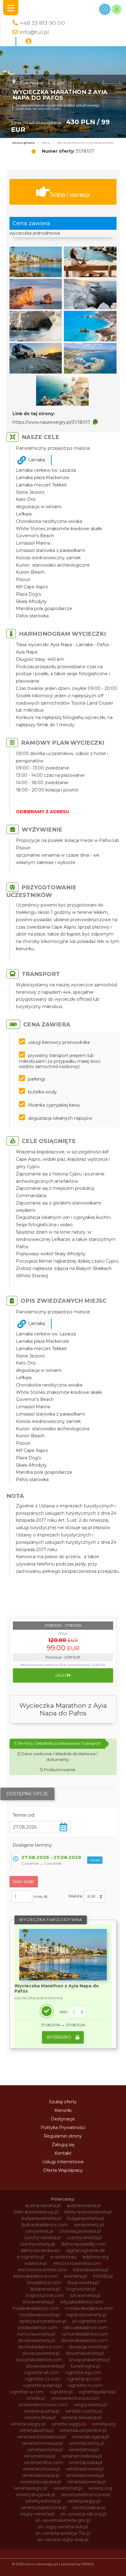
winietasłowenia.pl (87, 2482)
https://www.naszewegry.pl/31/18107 (51, 422)
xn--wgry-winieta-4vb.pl (63, 2527)
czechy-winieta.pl (42, 2238)
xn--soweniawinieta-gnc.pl (63, 2520)
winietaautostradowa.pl (42, 2437)
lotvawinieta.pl (85, 2295)
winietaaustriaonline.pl (83, 2430)
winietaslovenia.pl (85, 2469)
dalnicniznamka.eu (40, 2250)
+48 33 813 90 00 (42, 23)
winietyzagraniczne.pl (44, 2507)
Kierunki (63, 2110)
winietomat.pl (68, 2488)
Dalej (61, 1675)
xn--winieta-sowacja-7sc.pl (63, 2533)
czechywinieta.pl (84, 2238)
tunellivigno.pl (85, 2366)
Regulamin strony (63, 2136)
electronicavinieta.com (77, 2263)
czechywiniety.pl (37, 2244)
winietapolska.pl (85, 2462)
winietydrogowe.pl (35, 2495)
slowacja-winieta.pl (88, 2347)
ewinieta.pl (76, 2276)
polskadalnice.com (38, 2328)
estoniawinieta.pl (91, 2270)
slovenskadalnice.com (84, 2340)
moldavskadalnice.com (89, 2308)
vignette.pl (61, 2392)
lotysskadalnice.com (82, 2302)
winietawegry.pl (30, 2488)
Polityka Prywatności (63, 2127)
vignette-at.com (42, 2373)
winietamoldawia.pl (82, 2456)
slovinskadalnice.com (40, 2347)
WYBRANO (59, 2037)
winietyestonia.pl (43, 2501)
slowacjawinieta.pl (41, 2353)
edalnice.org (96, 2257)
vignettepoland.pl (97, 2392)
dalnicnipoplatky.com (84, 2244)
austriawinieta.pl (84, 2206)
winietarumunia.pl (41, 2469)
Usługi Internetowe (63, 2162)
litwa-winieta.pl (83, 2283)
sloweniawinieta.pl (85, 2353)
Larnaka (37, 460)
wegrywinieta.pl (90, 2405)
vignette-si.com (27, 2392)
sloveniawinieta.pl (37, 2340)
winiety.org (100, 2488)
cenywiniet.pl (39, 2231)
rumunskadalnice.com (85, 2334)
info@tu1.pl (34, 32)
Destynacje (63, 2119)
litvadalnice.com (44, 2283)
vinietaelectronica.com (75, 2398)
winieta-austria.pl (42, 2411)
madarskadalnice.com (35, 2308)
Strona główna (23, 143)
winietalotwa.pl (40, 2456)
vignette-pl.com (84, 2379)
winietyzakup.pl (89, 2507)
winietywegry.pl (84, 2501)
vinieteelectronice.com (43, 2405)
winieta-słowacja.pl (82, 2418)
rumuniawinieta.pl (36, 2334)
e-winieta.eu (63, 2257)
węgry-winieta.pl (37, 2514)
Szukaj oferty (63, 2102)
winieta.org (104, 2424)
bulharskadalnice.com (45, 2225)
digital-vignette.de (86, 2250)
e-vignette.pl (31, 2257)
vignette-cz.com (43, 2379)
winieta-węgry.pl (69, 2424)
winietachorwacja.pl (42, 2443)
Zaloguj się (63, 2145)
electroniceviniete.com (42, 2270)
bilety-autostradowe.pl (88, 2212)
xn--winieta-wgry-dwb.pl (63, 2540)
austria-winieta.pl (43, 2206)
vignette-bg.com (83, 2373)
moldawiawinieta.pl (40, 2315)
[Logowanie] (28, 42)
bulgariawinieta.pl (86, 2218)
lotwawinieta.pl (38, 2302)
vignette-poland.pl (42, 2385)
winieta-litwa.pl (40, 2418)
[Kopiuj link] (95, 422)
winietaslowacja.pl (41, 2475)
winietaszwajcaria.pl (41, 2482)
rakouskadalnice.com (85, 2328)
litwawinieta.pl (45, 2289)
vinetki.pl (36, 2398)
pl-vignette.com (90, 2321)
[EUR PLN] (94, 1897)
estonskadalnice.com (36, 2276)
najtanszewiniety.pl (86, 2315)
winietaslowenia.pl (85, 2475)
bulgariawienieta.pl (41, 2218)
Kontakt (63, 2153)
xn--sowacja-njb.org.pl (83, 2514)
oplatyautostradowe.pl (43, 2321)
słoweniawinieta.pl (45, 2366)
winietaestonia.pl (45, 2450)
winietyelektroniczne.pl (86, 2495)
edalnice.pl (36, 2263)
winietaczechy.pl (87, 2443)
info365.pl (103, 2276)
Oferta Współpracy (63, 2170)
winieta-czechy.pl (84, 2411)
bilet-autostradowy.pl (36, 2212)
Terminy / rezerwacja (70, 194)
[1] (78, 2012)
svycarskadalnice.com (39, 2360)
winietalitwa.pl (84, 2450)
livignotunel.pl (81, 2289)
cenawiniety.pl (89, 2225)
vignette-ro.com (85, 2385)
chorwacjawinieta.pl (80, 2231)
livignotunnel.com (45, 2295)
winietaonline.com (43, 2462)
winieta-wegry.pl (28, 2424)
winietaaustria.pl (37, 2430)
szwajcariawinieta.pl (89, 2360)
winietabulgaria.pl (91, 2437)
